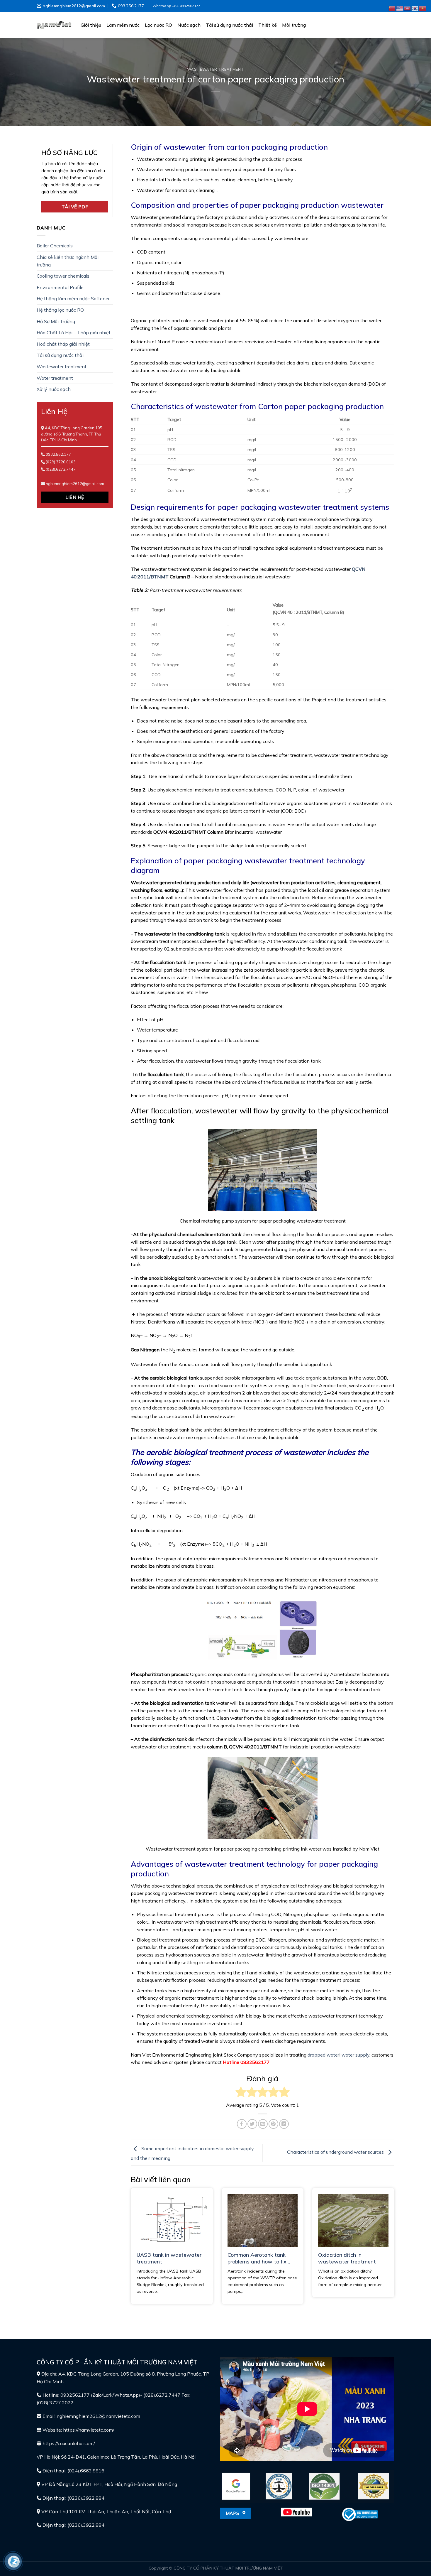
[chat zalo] (14, 2561)
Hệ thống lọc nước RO (60, 310)
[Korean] (415, 8)
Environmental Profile (60, 287)
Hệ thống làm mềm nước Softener (73, 298)
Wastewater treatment (216, 69)
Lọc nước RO (158, 25)
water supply (356, 2055)
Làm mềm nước (123, 25)
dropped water (323, 2055)
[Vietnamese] (423, 8)
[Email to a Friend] (263, 2124)
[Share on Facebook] (242, 2124)
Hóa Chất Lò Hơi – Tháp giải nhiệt (74, 332)
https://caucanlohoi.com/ (69, 2443)
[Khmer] (408, 8)
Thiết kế (268, 25)
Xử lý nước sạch (54, 389)
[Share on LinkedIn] (284, 2124)
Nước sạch (189, 25)
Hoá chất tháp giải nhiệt (63, 344)
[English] (400, 8)
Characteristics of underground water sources (336, 2152)
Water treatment (55, 378)
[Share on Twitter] (252, 2124)
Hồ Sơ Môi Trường (56, 321)
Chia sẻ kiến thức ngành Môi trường (68, 261)
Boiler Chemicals (55, 246)
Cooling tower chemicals (63, 276)
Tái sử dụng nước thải (229, 25)
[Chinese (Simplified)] (392, 8)
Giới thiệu (91, 25)
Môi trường (294, 25)
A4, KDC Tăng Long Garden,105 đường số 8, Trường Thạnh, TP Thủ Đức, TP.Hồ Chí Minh (72, 434)
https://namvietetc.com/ (89, 2430)
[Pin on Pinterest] (273, 2124)
